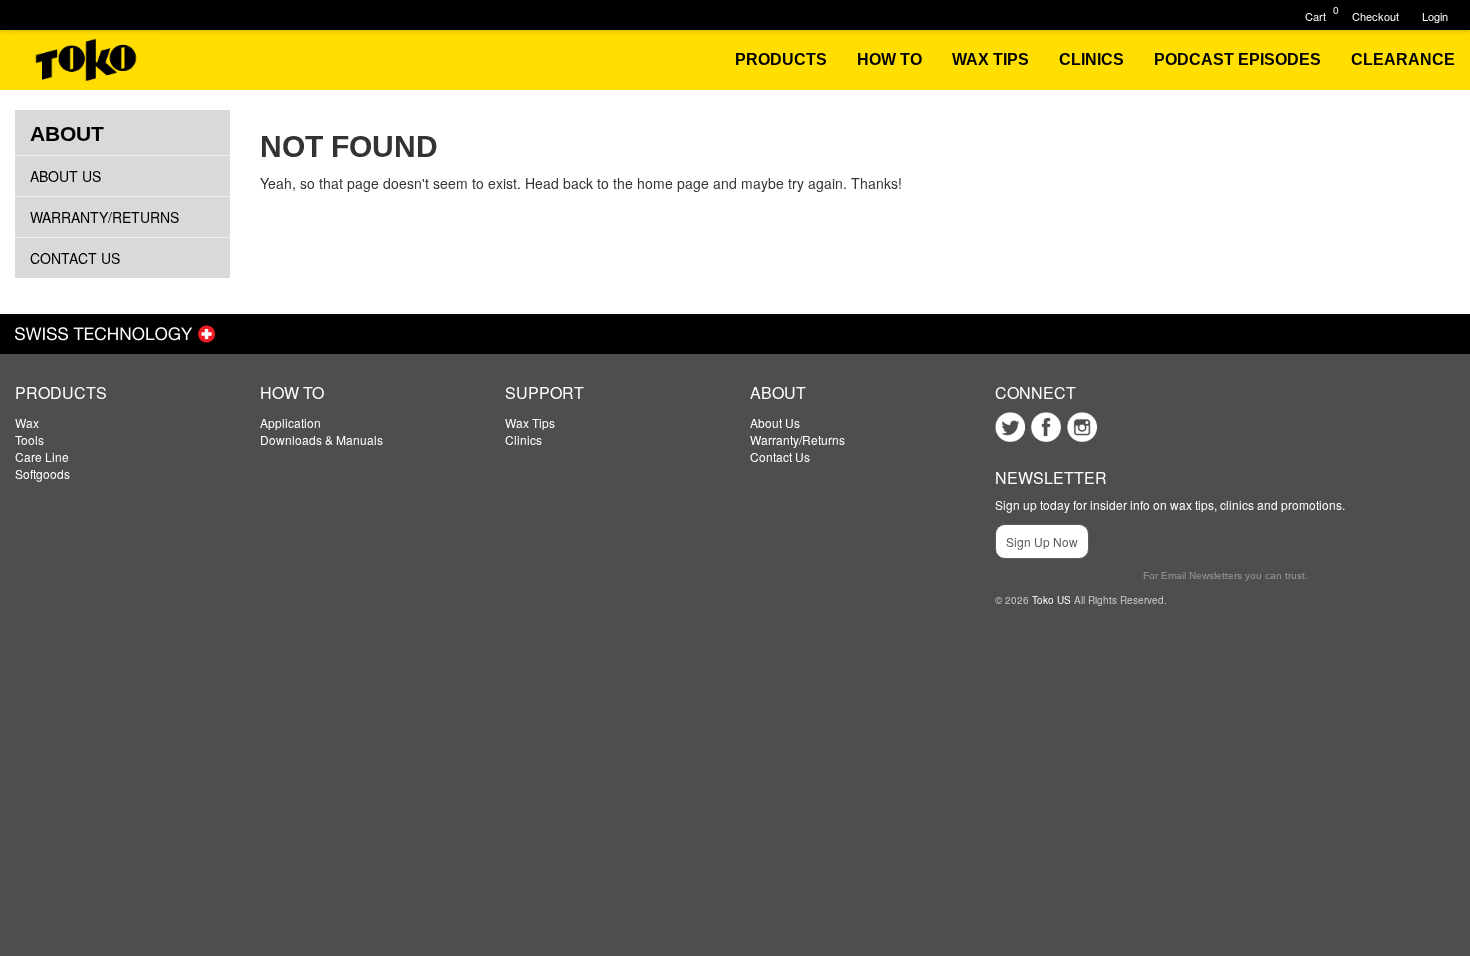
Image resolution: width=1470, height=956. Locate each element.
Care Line (42, 456)
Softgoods (42, 473)
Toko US (1051, 600)
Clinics (523, 439)
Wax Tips (530, 422)
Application (290, 422)
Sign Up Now (1042, 541)
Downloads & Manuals (321, 439)
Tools (29, 439)
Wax (27, 422)
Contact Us (75, 258)
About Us (65, 176)
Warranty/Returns (104, 217)
